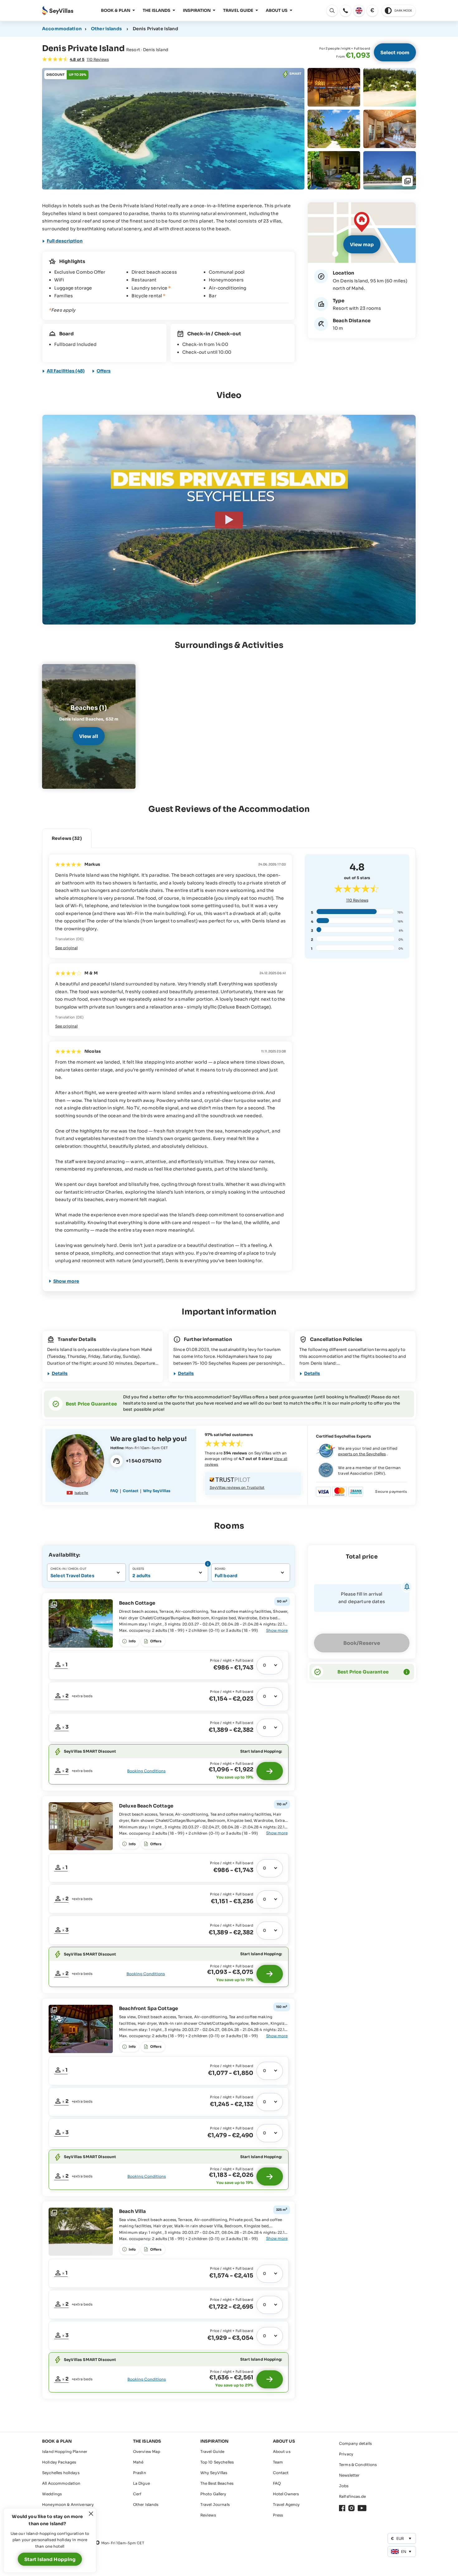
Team (278, 2462)
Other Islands (146, 2504)
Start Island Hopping (50, 2559)
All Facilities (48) (66, 371)
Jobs (344, 2486)
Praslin (140, 2473)
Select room (395, 53)
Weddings (52, 2494)
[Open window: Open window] (346, 11)
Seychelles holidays (61, 2473)
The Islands (157, 10)
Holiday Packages (59, 2462)
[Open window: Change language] (359, 11)
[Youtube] (362, 2508)
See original (66, 948)
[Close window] (91, 2514)
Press (278, 2515)
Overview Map (147, 2452)
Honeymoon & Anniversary (68, 2504)
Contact (131, 1491)
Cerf (137, 2494)
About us (282, 2452)
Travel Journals (215, 2504)
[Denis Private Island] (229, 520)
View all (89, 736)
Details (60, 1373)
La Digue (141, 2483)
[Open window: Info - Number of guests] (207, 1564)
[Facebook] (342, 2508)
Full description (65, 241)
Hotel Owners (286, 2494)
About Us (277, 10)
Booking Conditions (146, 1771)
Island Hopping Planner (65, 2452)
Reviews (357, 900)
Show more (66, 1281)
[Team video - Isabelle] (78, 1461)
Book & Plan (116, 10)
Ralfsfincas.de (352, 2496)
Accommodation (62, 29)
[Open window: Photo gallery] (173, 129)
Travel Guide (238, 10)
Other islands (106, 29)
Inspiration (197, 10)
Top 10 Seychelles (217, 2462)
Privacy (346, 2454)
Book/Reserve (362, 1643)
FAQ (114, 1491)
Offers (104, 371)
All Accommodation (61, 2483)
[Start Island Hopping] (270, 1771)
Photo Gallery (213, 2494)
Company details (355, 2443)
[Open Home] (58, 11)
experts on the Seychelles (362, 1454)
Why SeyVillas (157, 1491)
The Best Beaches (217, 2483)
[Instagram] (351, 2508)
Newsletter (349, 2475)
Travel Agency (286, 2504)
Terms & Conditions (358, 2465)
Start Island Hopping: (261, 1751)
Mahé (138, 2462)
